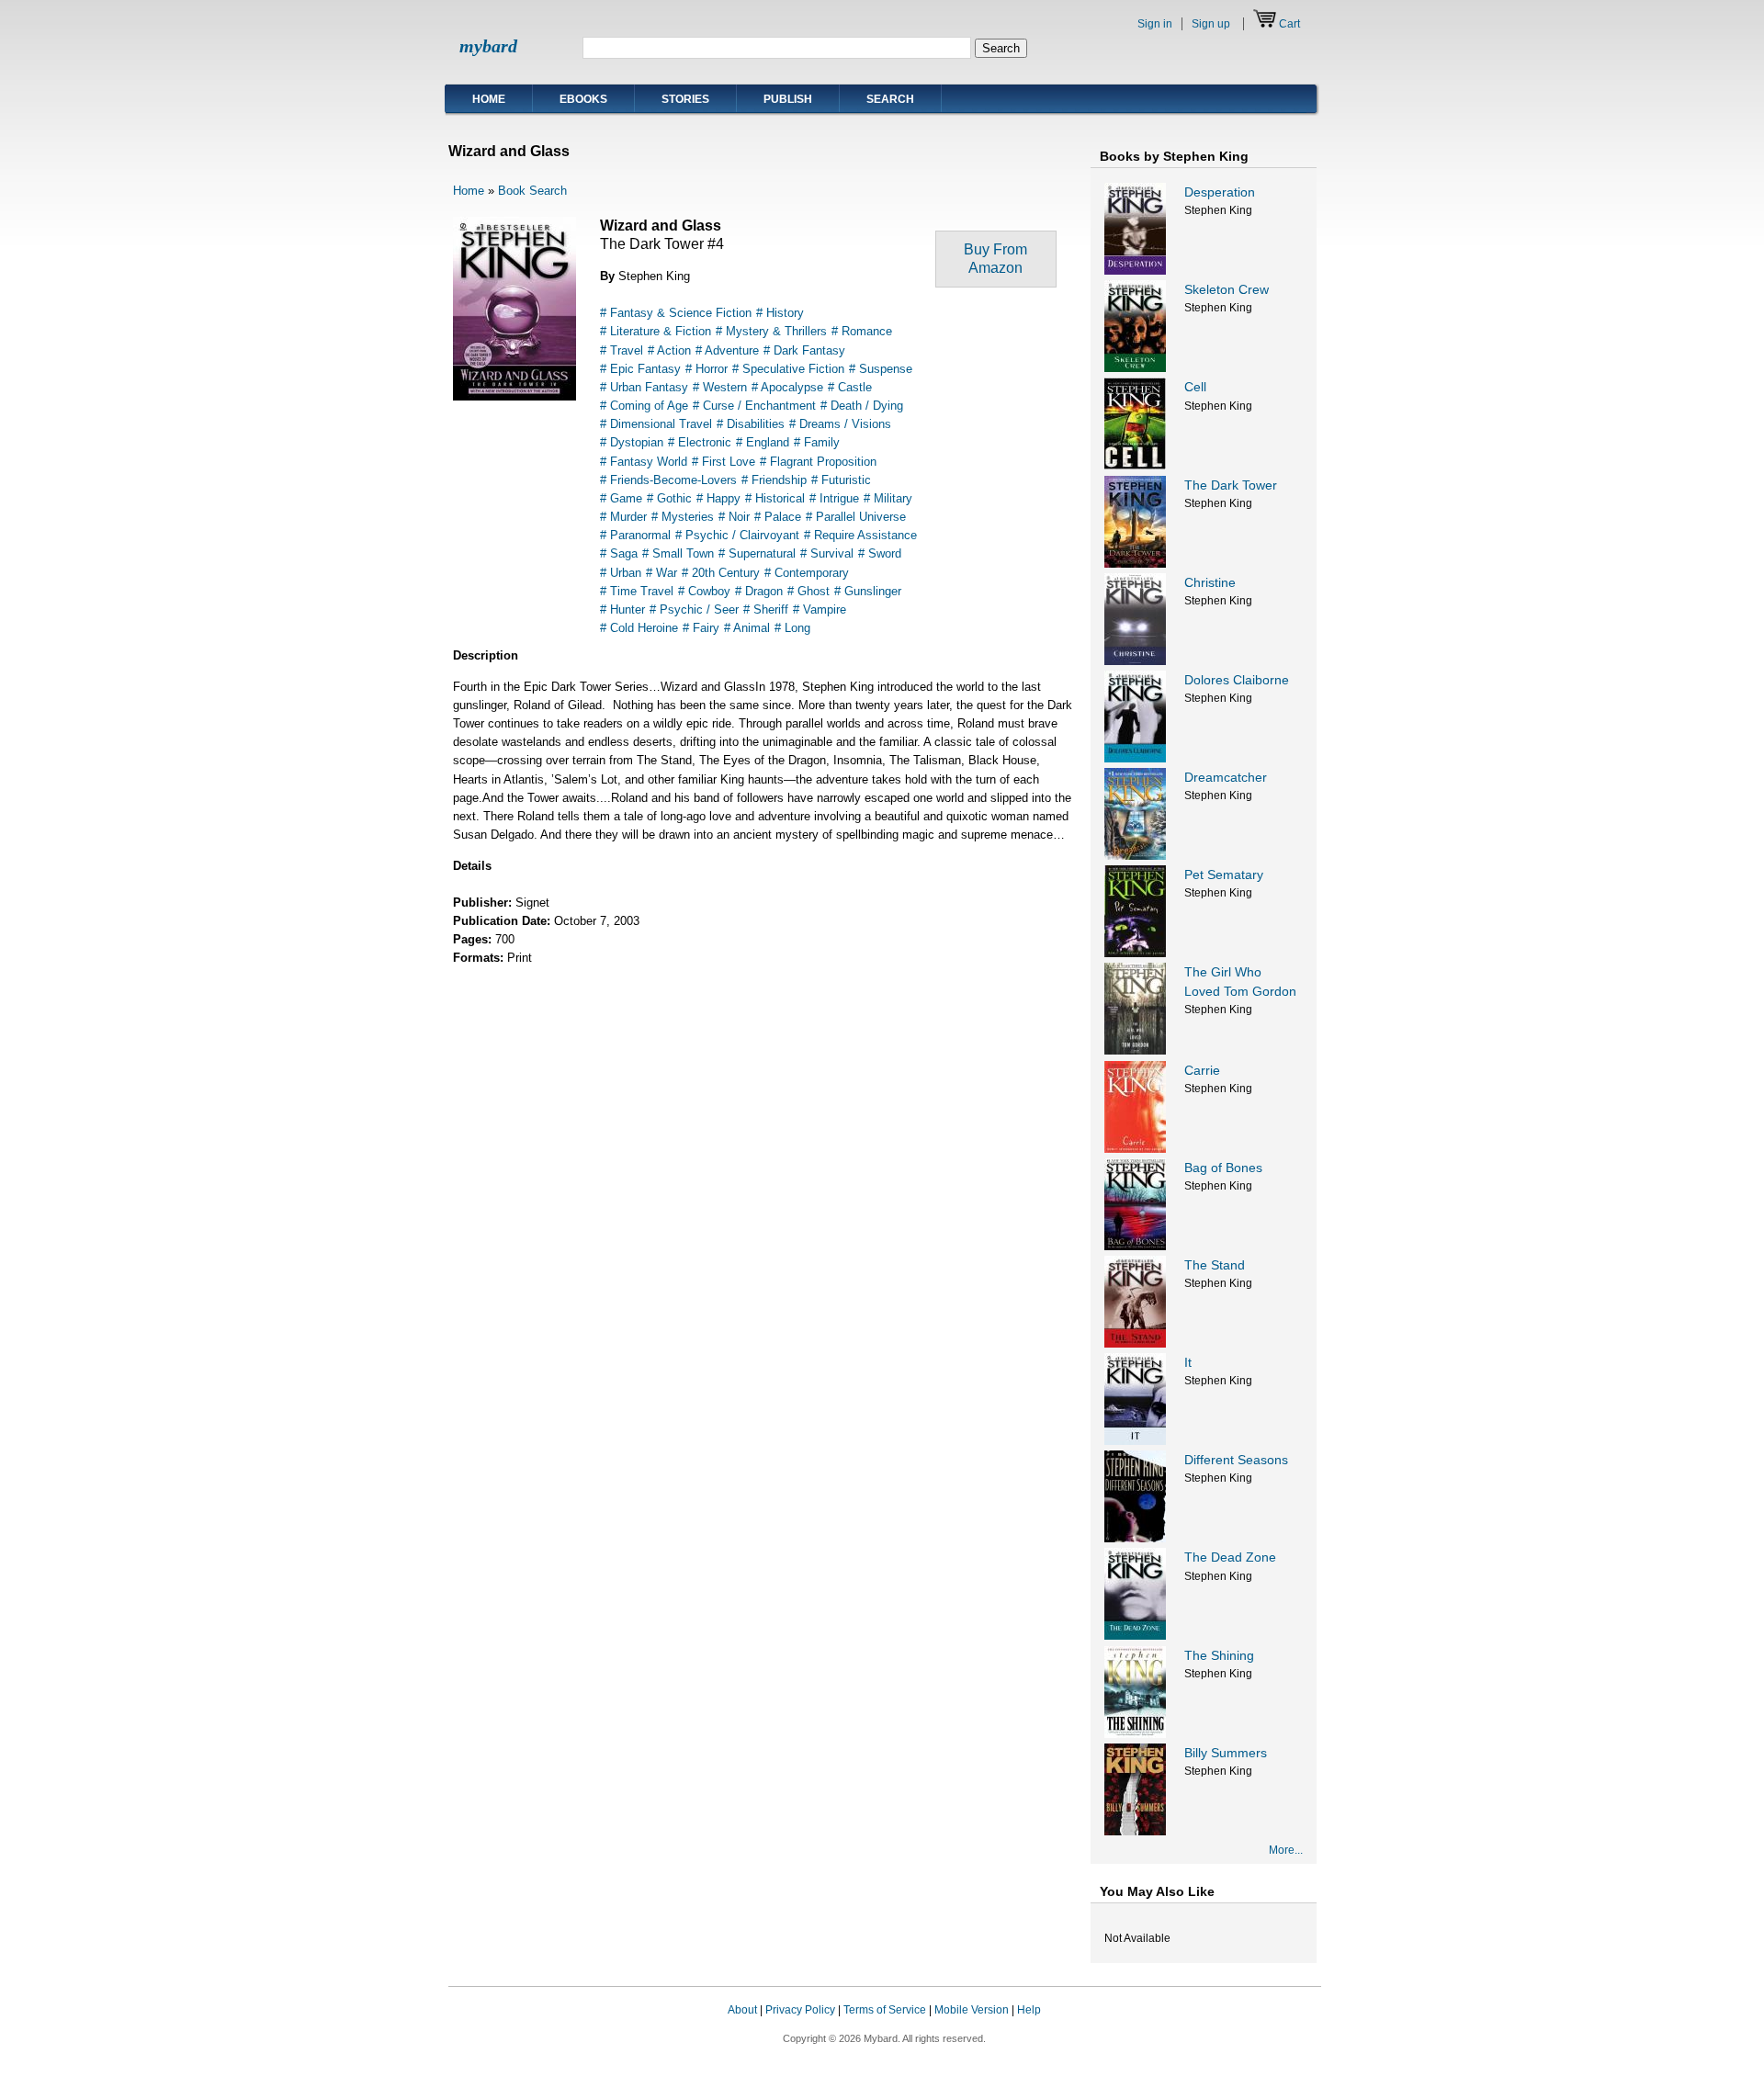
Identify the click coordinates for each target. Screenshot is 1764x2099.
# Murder (623, 517)
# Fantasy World (644, 462)
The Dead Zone (1230, 1557)
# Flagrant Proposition (818, 462)
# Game (621, 498)
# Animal (747, 628)
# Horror (707, 369)
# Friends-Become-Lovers (668, 480)
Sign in (1155, 24)
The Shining (1219, 1655)
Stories (685, 99)
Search (890, 99)
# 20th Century (721, 573)
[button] (1284, 2027)
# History (780, 313)
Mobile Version (972, 2010)
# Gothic (669, 498)
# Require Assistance (860, 535)
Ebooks (583, 99)
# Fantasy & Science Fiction (676, 313)
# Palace (778, 517)
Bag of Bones (1223, 1168)
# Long (792, 628)
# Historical (775, 498)
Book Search (532, 191)
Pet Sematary (1224, 875)
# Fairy (701, 628)
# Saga (619, 553)
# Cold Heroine (639, 628)
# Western (720, 387)
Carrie (1202, 1070)
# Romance (862, 331)
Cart (1289, 24)
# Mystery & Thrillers (771, 331)
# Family (817, 442)
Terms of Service (885, 2010)
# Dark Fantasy (804, 350)
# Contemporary (807, 573)
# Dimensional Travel (656, 424)
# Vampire (820, 609)
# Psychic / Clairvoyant (737, 535)
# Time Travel (637, 591)
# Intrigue (834, 498)
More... (1286, 1850)
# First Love (724, 462)
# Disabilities (751, 424)
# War (661, 573)
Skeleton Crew (1227, 289)
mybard (488, 46)
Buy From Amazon (995, 259)
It (1188, 1362)
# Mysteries (683, 517)
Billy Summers (1226, 1753)
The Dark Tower (1231, 485)
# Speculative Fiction (788, 369)
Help (1029, 2010)
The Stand (1215, 1265)
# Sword (880, 553)
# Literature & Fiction (656, 331)
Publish (788, 99)
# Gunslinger (868, 591)
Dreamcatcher (1226, 777)
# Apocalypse (787, 387)
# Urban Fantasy (644, 387)
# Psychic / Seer (694, 609)
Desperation (1220, 192)
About (742, 2010)
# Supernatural (757, 553)
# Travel (622, 350)
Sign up (1211, 24)
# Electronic (700, 442)
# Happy (718, 498)
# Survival (827, 553)
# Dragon (759, 591)
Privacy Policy (800, 2010)
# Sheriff (766, 609)
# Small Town (678, 553)
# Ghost (808, 591)
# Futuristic (841, 480)
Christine (1210, 582)
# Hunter (622, 609)
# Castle (850, 387)
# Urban (621, 573)
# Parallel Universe (856, 517)
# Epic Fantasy (640, 369)
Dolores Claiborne (1237, 680)
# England (763, 442)
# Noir (734, 517)
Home (489, 99)
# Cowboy (704, 591)
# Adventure (727, 350)
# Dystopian (632, 442)
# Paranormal (635, 535)
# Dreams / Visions (840, 424)
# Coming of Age (644, 406)
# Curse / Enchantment (754, 406)
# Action (669, 350)
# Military (888, 498)
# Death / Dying (862, 406)
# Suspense (881, 369)
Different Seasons (1236, 1460)
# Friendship (774, 480)
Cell (1195, 387)
